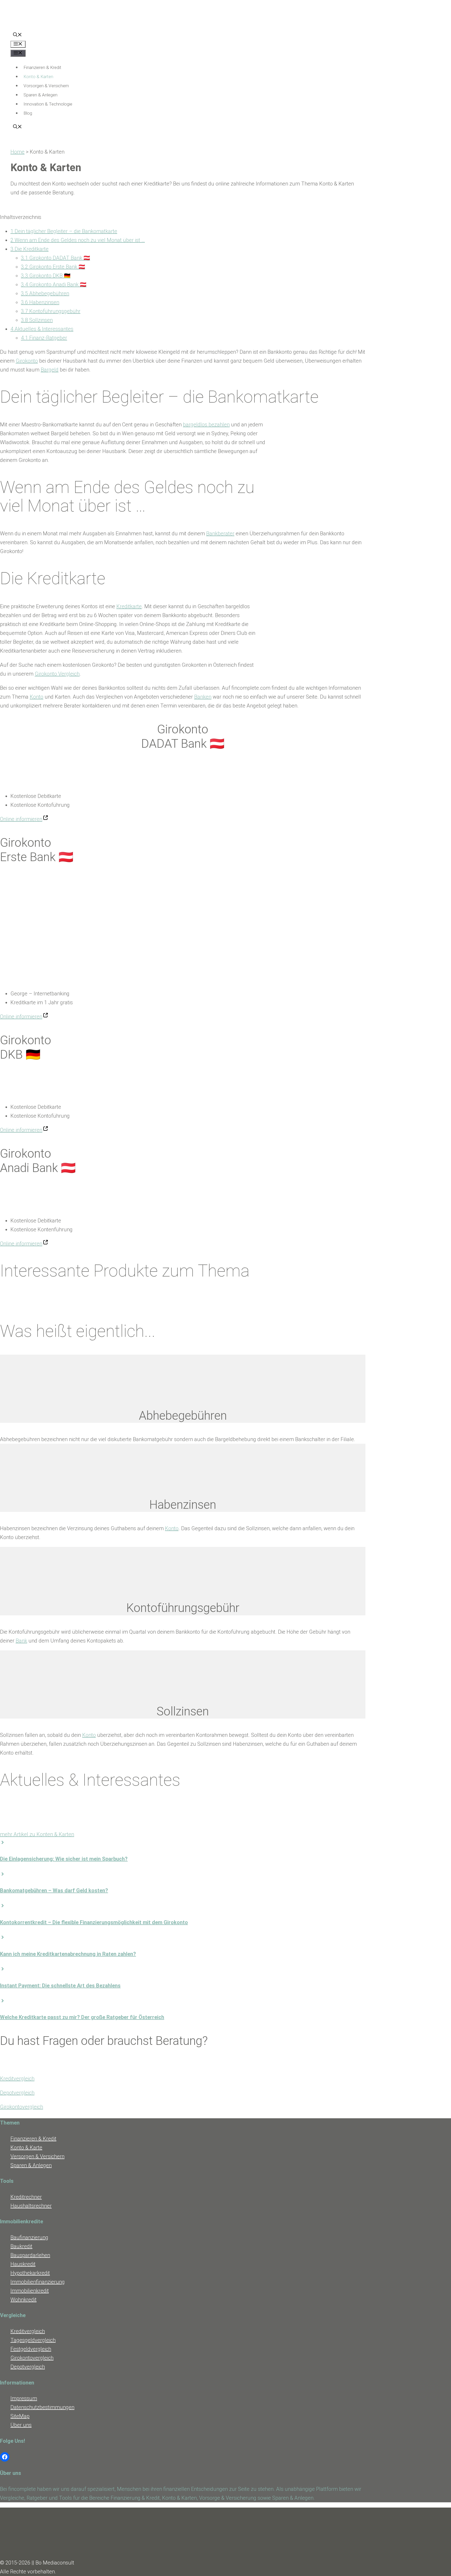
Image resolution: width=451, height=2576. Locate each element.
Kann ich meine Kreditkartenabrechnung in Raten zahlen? (68, 1954)
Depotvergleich (17, 2093)
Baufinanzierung (29, 2237)
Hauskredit (23, 2264)
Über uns (21, 2425)
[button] (17, 35)
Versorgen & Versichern (37, 2156)
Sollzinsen (37, 320)
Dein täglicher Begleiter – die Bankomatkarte (64, 231)
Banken (203, 697)
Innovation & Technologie (48, 104)
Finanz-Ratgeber (44, 338)
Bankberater (220, 533)
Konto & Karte (26, 2148)
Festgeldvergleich (31, 2349)
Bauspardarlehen (30, 2255)
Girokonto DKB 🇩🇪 (46, 276)
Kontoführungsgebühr (51, 311)
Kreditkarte (129, 606)
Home (17, 152)
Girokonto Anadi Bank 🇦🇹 (54, 285)
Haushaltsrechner (31, 2206)
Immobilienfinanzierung (38, 2282)
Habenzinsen (40, 302)
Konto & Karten (38, 77)
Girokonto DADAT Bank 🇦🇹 (55, 258)
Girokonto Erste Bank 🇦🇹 (53, 267)
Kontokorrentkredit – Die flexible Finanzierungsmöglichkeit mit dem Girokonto (94, 1922)
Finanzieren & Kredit (42, 67)
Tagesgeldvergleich (33, 2340)
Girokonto (27, 361)
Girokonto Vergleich (57, 674)
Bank (21, 1641)
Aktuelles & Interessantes (42, 329)
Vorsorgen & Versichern (46, 86)
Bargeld (50, 370)
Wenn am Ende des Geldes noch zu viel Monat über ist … (78, 240)
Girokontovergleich (22, 2107)
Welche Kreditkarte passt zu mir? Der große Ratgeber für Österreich (82, 2017)
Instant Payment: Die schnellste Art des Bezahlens (60, 1986)
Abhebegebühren (45, 293)
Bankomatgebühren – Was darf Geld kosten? (54, 1890)
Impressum (24, 2398)
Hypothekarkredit (30, 2273)
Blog (28, 113)
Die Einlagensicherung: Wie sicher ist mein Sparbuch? (64, 1859)
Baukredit (21, 2246)
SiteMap (20, 2416)
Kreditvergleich (17, 2079)
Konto (37, 697)
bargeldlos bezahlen (206, 425)
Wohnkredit (23, 2300)
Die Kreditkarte (29, 249)
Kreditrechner (26, 2197)
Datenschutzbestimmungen (42, 2407)
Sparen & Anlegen (40, 95)
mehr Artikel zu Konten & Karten (37, 1834)
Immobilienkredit (30, 2291)
